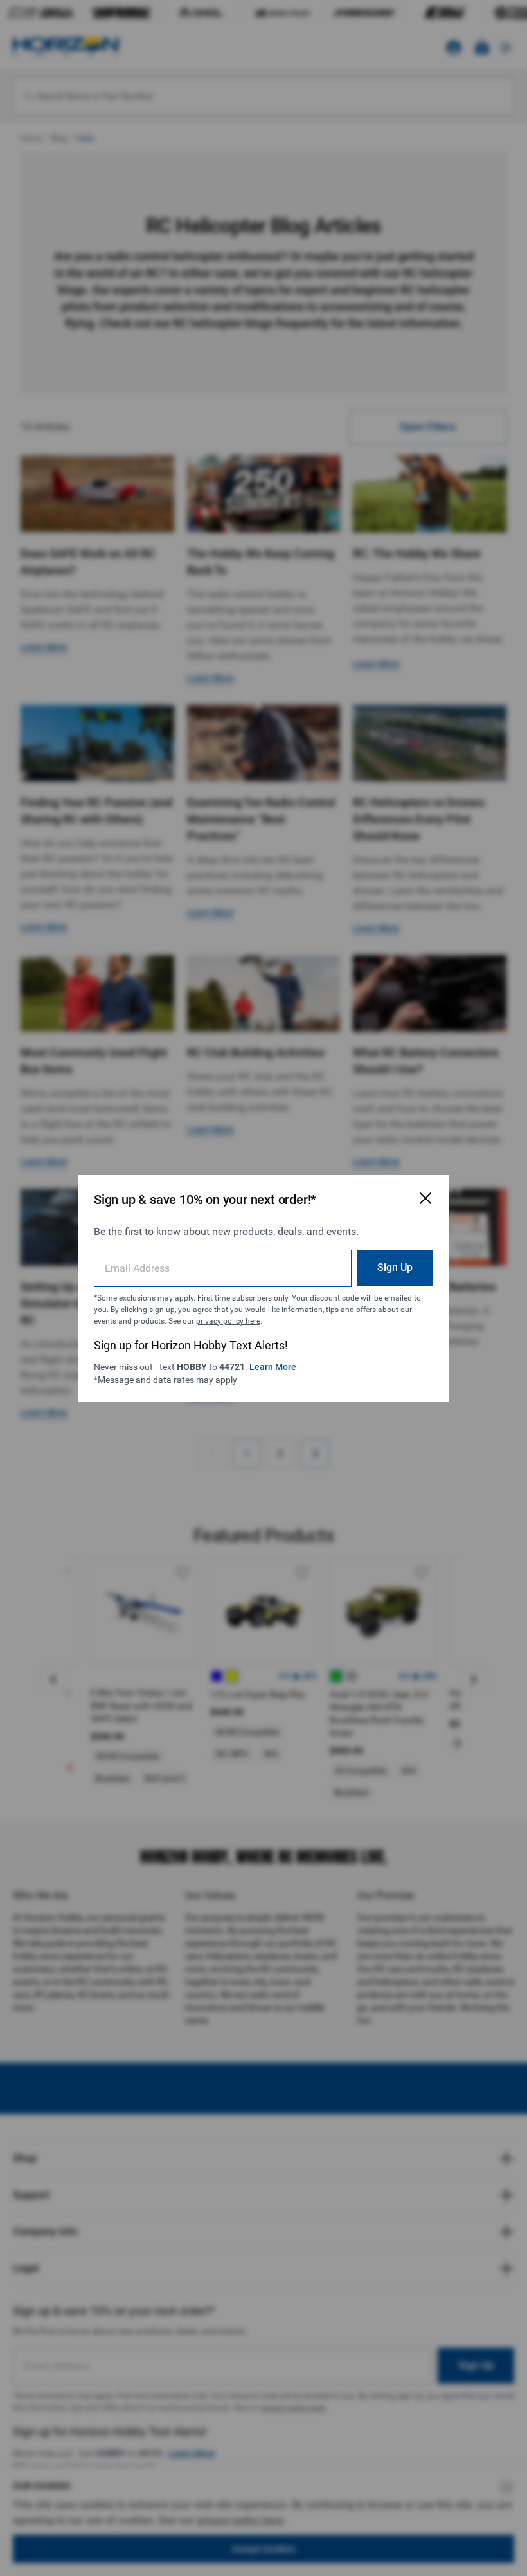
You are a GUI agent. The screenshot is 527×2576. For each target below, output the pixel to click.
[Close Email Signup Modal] (425, 1198)
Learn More (273, 1367)
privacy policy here (228, 1321)
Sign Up (395, 1267)
